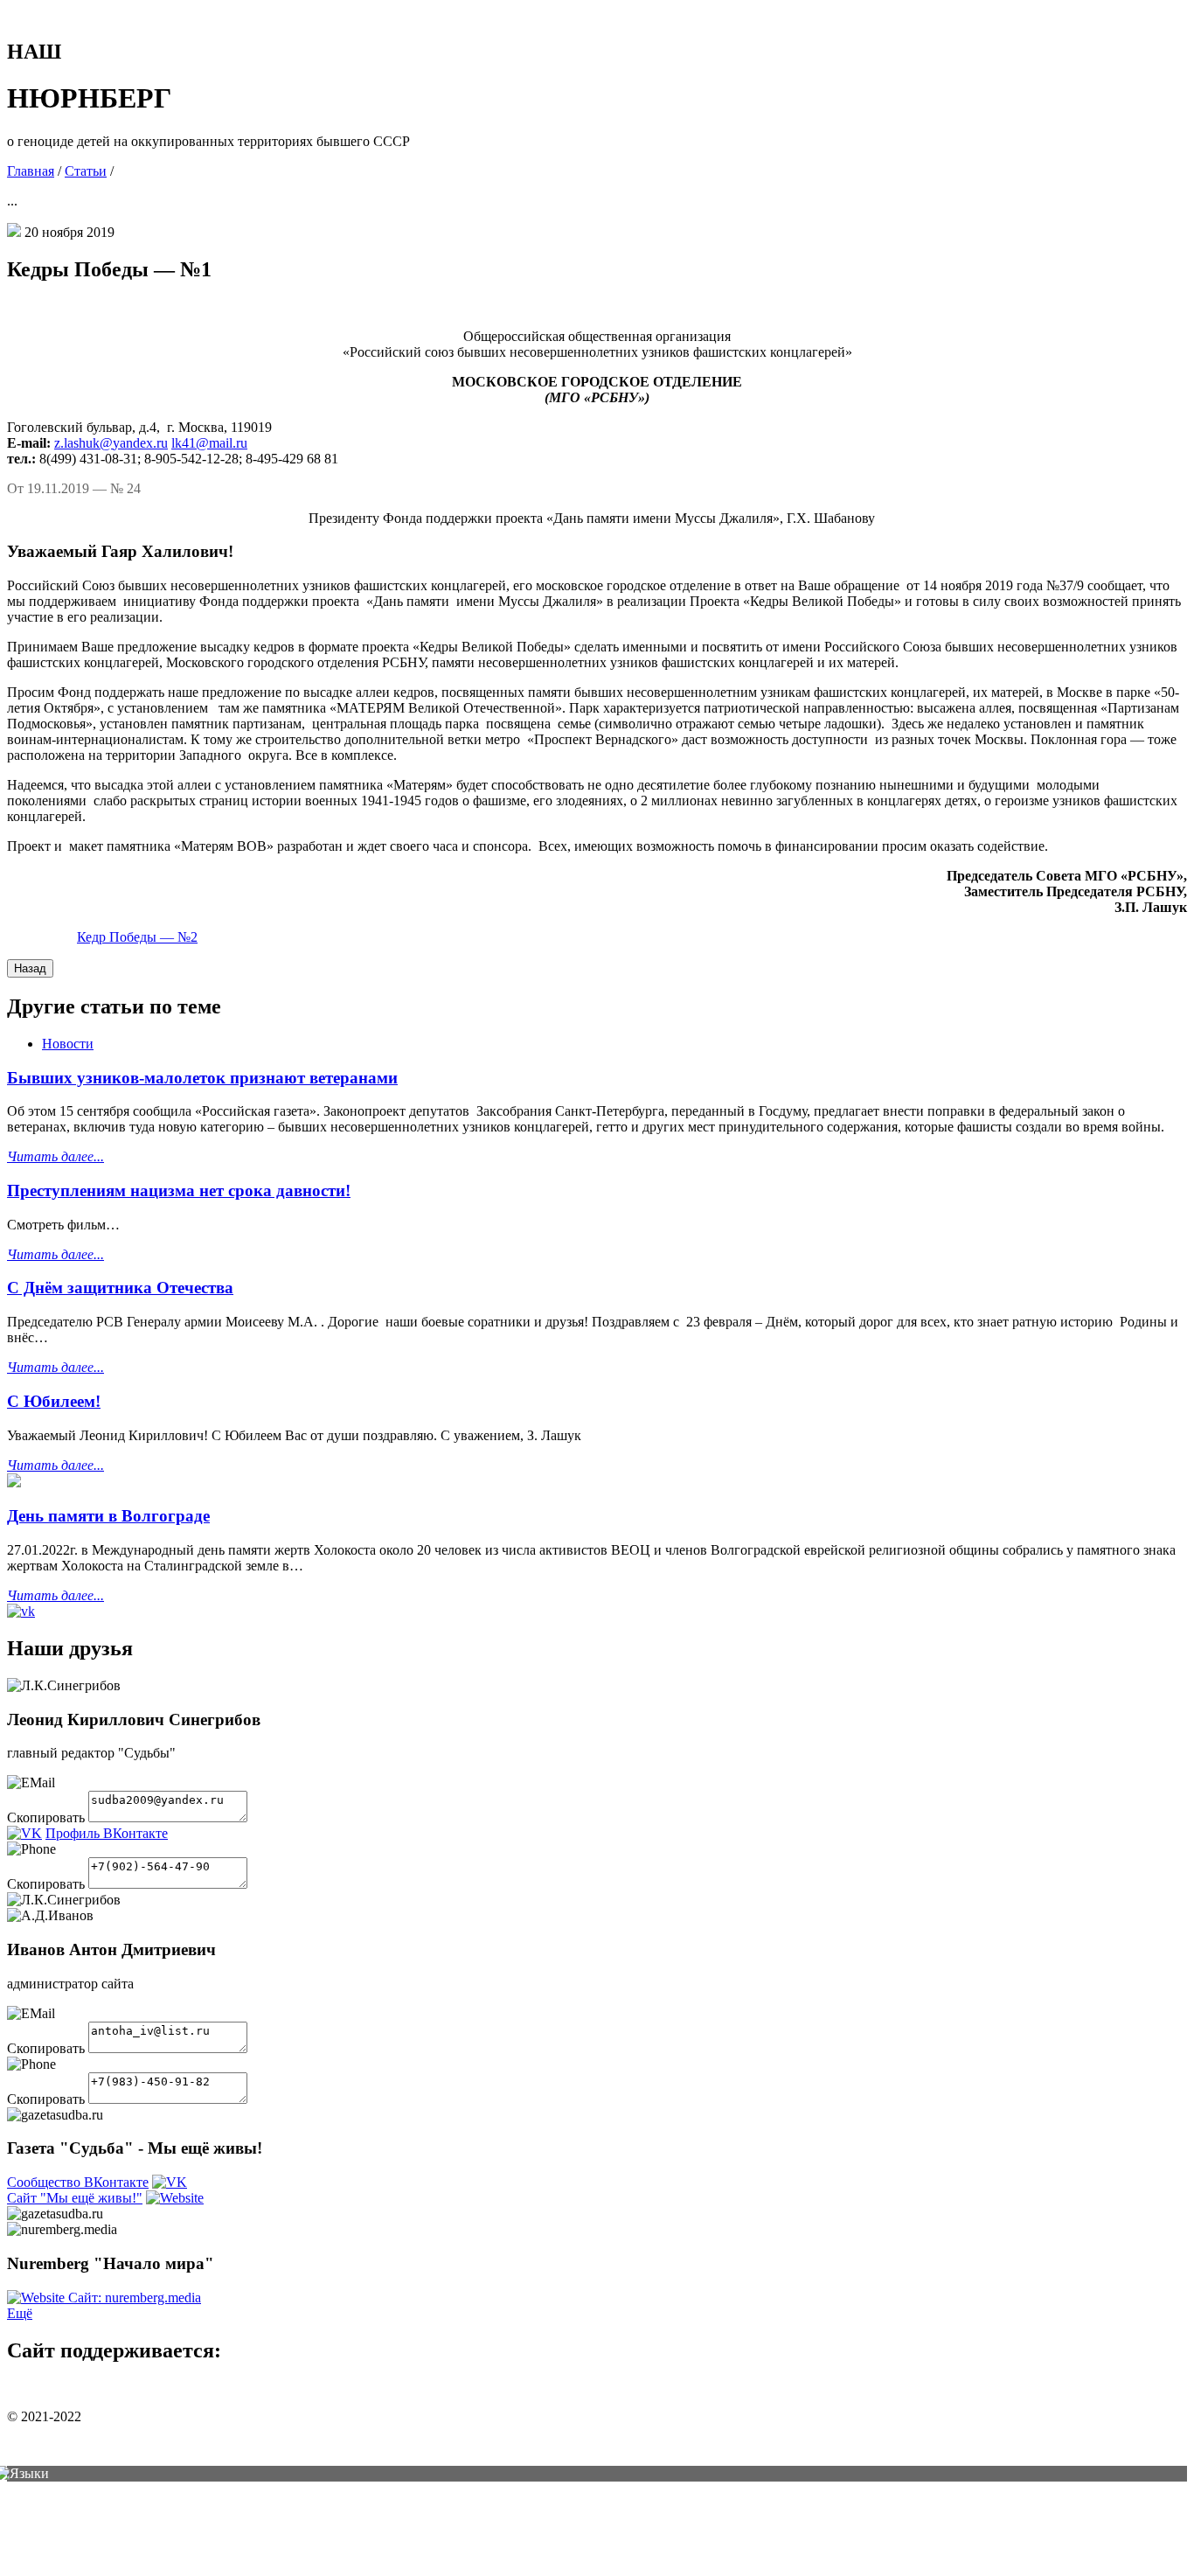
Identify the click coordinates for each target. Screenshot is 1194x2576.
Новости (68, 1044)
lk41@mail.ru (209, 443)
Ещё (20, 2313)
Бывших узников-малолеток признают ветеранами (202, 1078)
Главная (31, 171)
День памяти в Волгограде (108, 1516)
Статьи (86, 171)
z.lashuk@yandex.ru (111, 443)
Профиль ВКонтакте (107, 1833)
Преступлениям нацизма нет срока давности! (179, 1191)
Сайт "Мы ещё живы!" (75, 2198)
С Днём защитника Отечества (120, 1288)
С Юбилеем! (54, 1401)
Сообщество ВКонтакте (78, 2182)
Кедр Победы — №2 (137, 937)
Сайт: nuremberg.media (135, 2298)
